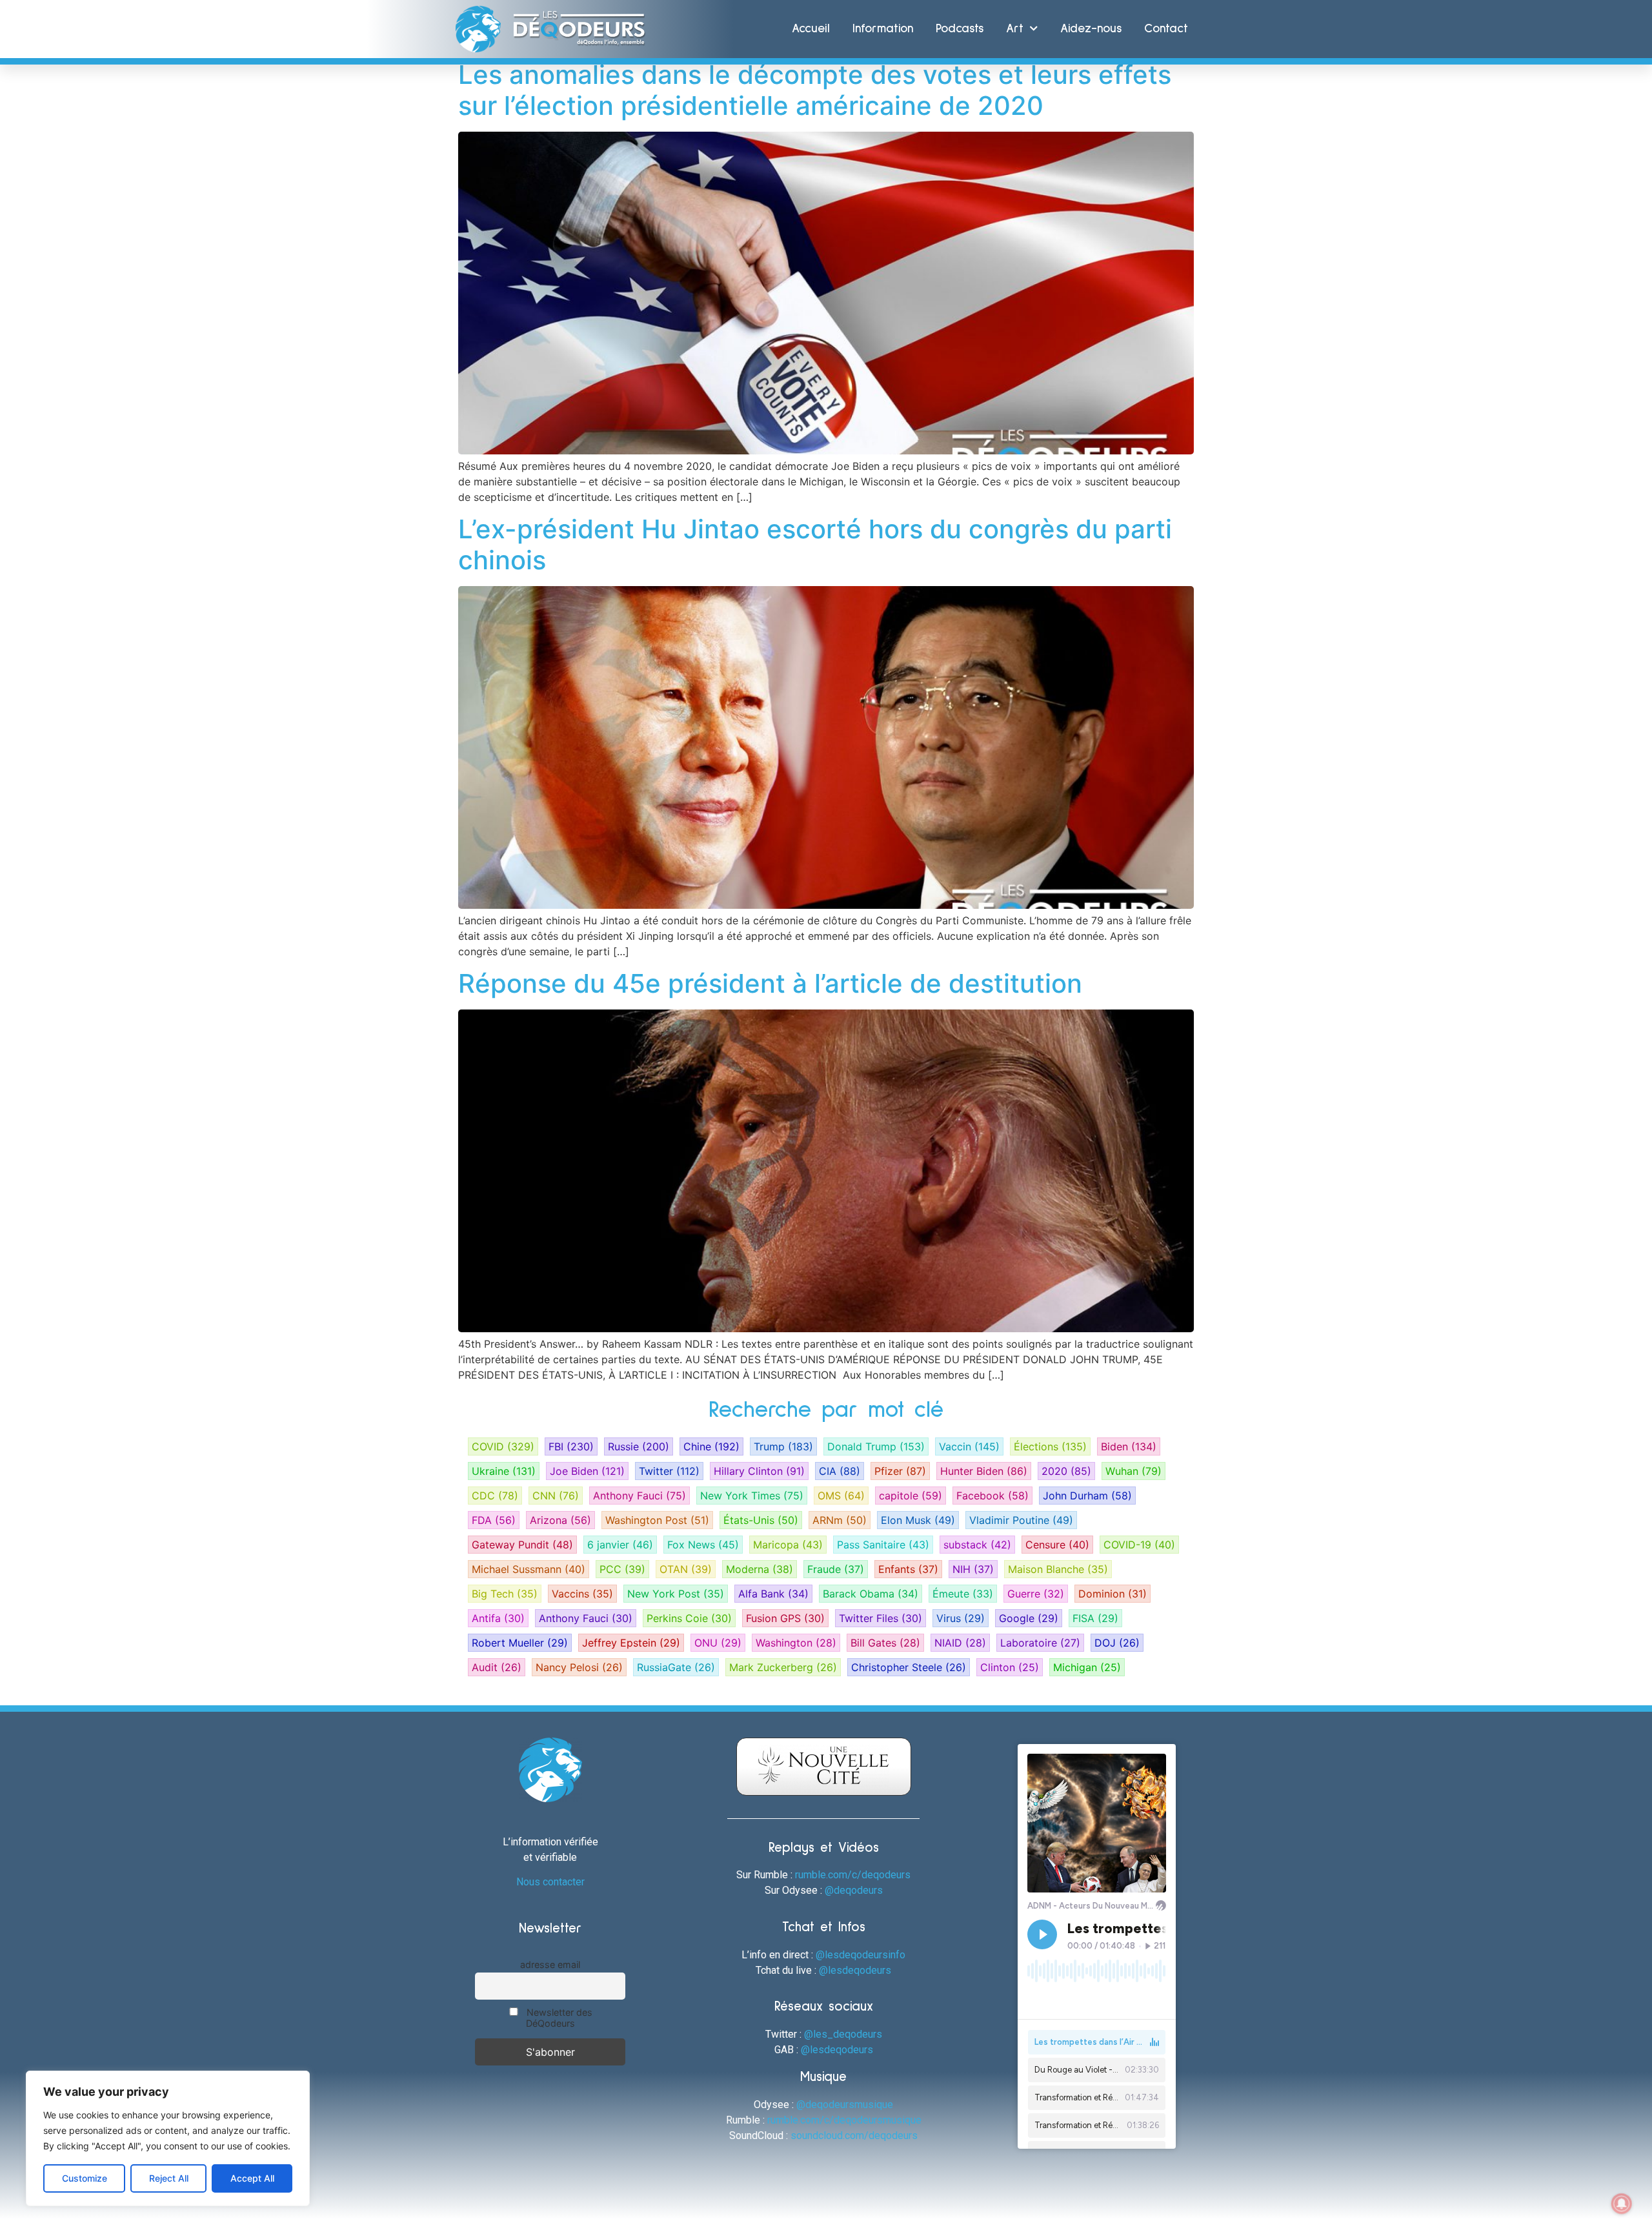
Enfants (908, 1569)
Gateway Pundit (522, 1545)
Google (1029, 1618)
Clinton (1010, 1667)
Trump (783, 1446)
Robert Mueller (520, 1643)
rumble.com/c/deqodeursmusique (844, 2120)
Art (1015, 29)
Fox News (703, 1545)
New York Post (676, 1594)
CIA (840, 1471)
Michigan (1087, 1667)
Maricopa (788, 1545)
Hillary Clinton (759, 1471)
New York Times (752, 1496)
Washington (796, 1643)
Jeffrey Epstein (631, 1643)
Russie (639, 1446)
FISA (1095, 1618)
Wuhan (1133, 1471)
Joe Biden (587, 1471)
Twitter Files (881, 1618)
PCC (622, 1569)
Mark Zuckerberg (783, 1667)
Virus (961, 1618)
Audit (497, 1667)
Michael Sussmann (529, 1569)
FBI (571, 1446)
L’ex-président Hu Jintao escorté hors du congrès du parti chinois (815, 544)
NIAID (960, 1643)
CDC (495, 1496)
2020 (1066, 1471)
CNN (556, 1496)
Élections (1050, 1446)
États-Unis (761, 1520)
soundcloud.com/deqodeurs (854, 2136)
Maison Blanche (1058, 1569)
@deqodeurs (854, 1890)
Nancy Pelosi (579, 1667)
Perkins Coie (689, 1618)
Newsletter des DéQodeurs (558, 2018)
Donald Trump (876, 1446)
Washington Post (657, 1520)
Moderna (760, 1569)
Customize (85, 2178)
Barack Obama (871, 1594)
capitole (911, 1496)
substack (977, 1545)
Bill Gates (885, 1643)
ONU (718, 1643)
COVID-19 (1139, 1545)
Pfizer (900, 1471)
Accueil (811, 29)
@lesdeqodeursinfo (861, 1955)
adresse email (550, 1964)
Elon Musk (918, 1520)
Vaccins (582, 1594)
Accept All (252, 2178)
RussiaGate (676, 1667)
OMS (841, 1496)
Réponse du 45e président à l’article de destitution (770, 983)
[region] (168, 2138)
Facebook (992, 1496)
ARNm (840, 1520)
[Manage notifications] (1622, 2204)
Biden (1129, 1446)
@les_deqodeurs (843, 2034)
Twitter (669, 1471)
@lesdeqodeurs (855, 1970)
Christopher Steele (909, 1667)
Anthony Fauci (640, 1496)
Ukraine (504, 1471)
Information (883, 29)
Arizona (560, 1520)
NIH (973, 1569)
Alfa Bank (773, 1594)
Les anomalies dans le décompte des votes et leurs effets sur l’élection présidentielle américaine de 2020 (815, 90)
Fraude (836, 1569)
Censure (1057, 1545)
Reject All (169, 2178)
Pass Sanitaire (883, 1545)
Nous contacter (550, 1882)
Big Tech (505, 1594)
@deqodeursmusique (845, 2105)
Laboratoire (1040, 1643)
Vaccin (969, 1446)
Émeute (963, 1594)
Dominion (1113, 1594)
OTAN (686, 1569)
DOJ (1117, 1643)
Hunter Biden (984, 1471)
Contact (1166, 29)
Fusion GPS (785, 1618)
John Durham (1087, 1496)
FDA (494, 1520)
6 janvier (620, 1545)
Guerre (1036, 1594)
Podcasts (960, 29)
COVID (503, 1446)
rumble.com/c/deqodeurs (853, 1875)
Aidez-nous (1091, 29)
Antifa (498, 1618)
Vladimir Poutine (1021, 1520)
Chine (711, 1446)
